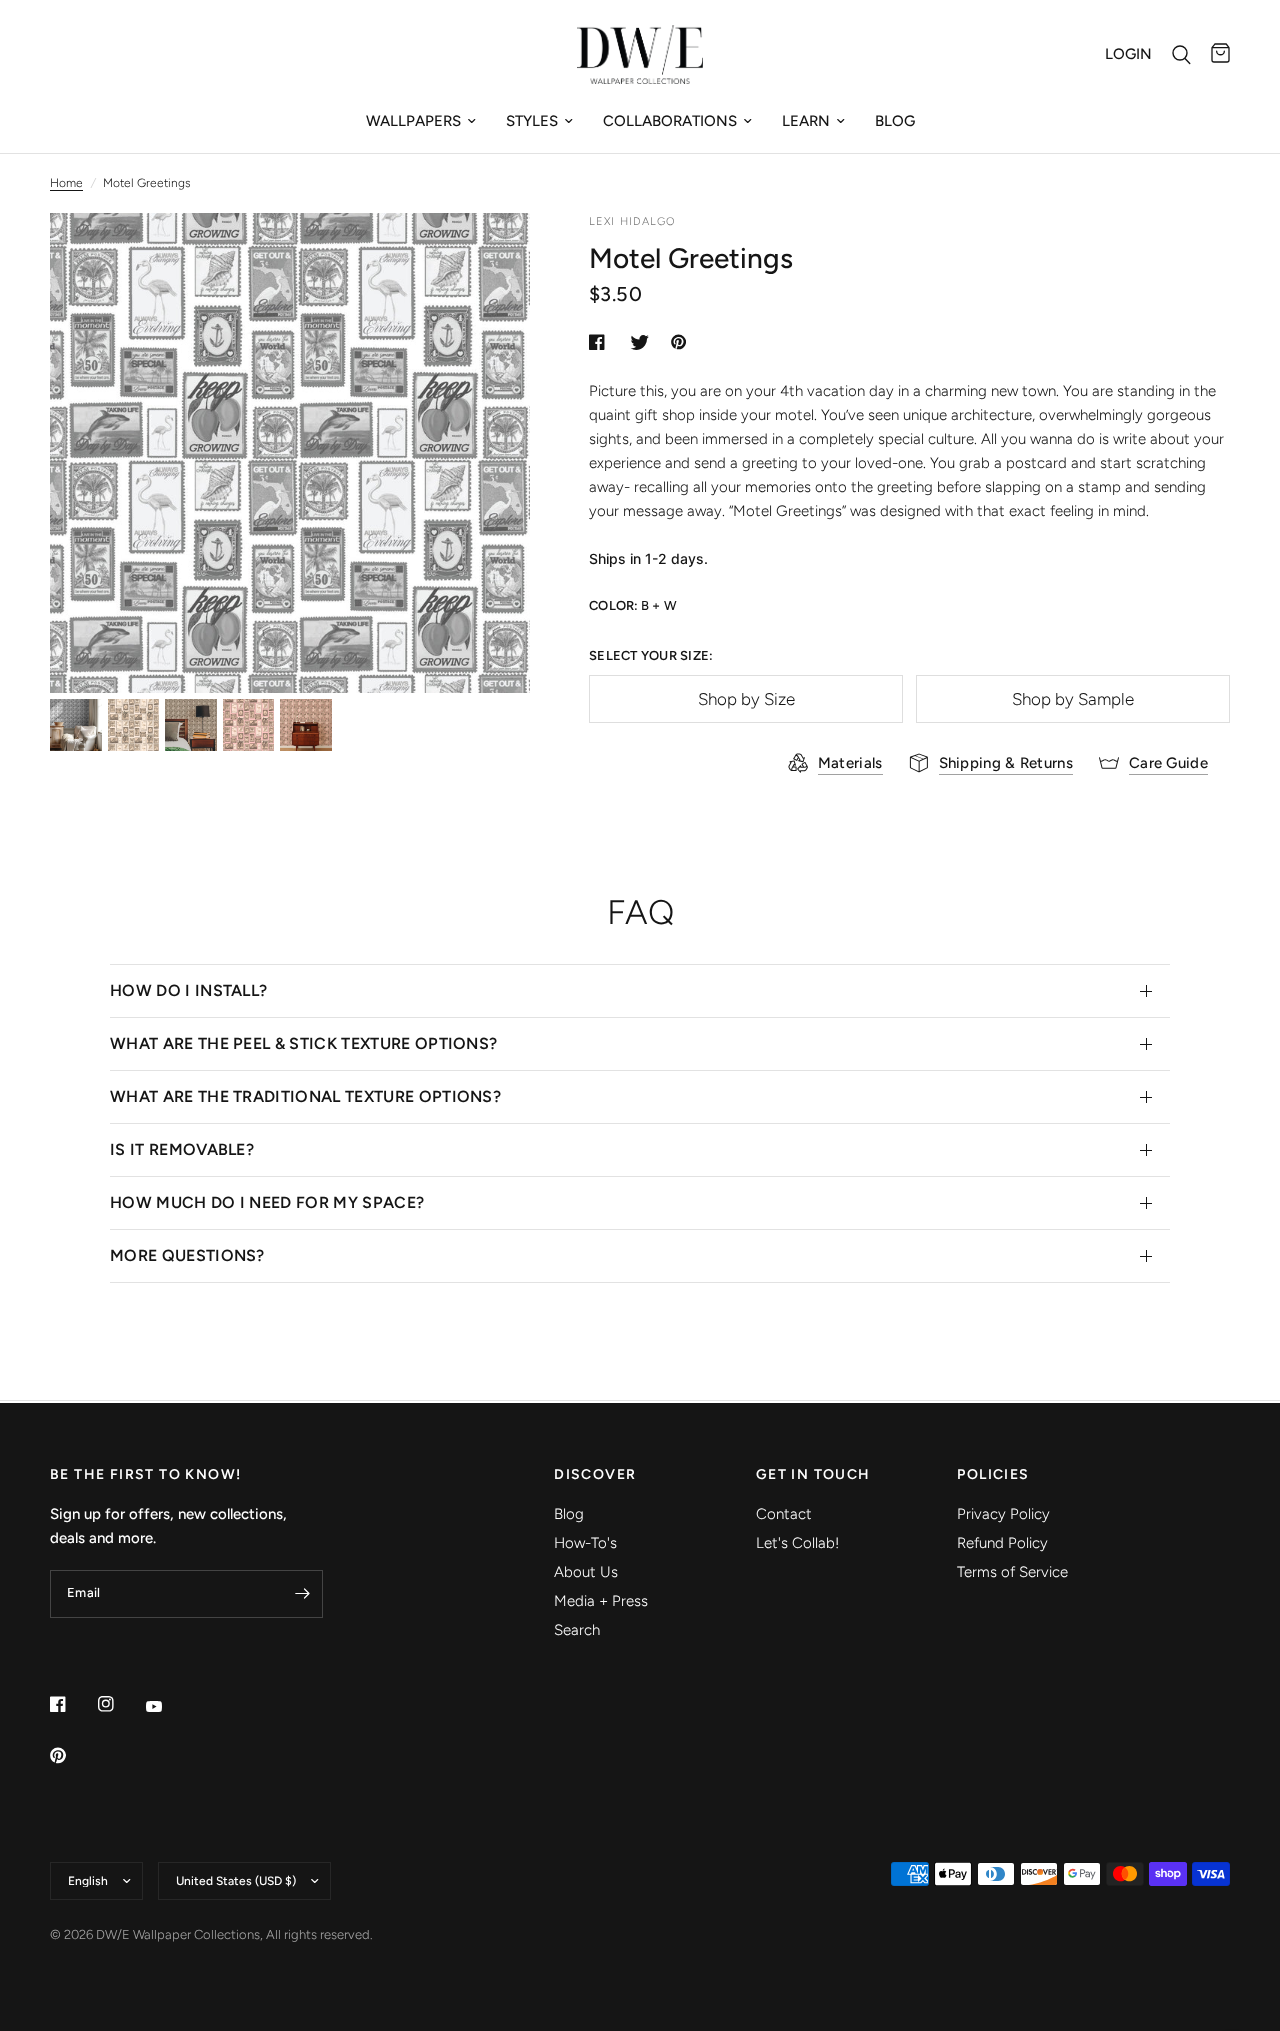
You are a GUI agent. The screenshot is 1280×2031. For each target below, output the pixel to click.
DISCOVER (595, 1475)
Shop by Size (746, 699)
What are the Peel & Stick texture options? (303, 1043)
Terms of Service (1012, 1572)
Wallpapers (413, 121)
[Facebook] (72, 1704)
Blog (895, 121)
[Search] (1181, 54)
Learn (806, 121)
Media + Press (601, 1601)
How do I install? (188, 990)
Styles (532, 121)
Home (66, 183)
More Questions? (187, 1255)
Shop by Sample (1073, 699)
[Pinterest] (72, 1755)
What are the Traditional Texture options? (305, 1096)
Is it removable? (182, 1149)
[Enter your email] (303, 1594)
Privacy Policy (1003, 1514)
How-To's (585, 1543)
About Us (586, 1572)
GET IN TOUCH (813, 1475)
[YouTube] (168, 1706)
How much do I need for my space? (267, 1202)
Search (577, 1630)
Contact (784, 1514)
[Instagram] (120, 1704)
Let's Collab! (797, 1543)
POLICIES (993, 1475)
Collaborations (670, 121)
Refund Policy (1002, 1543)
